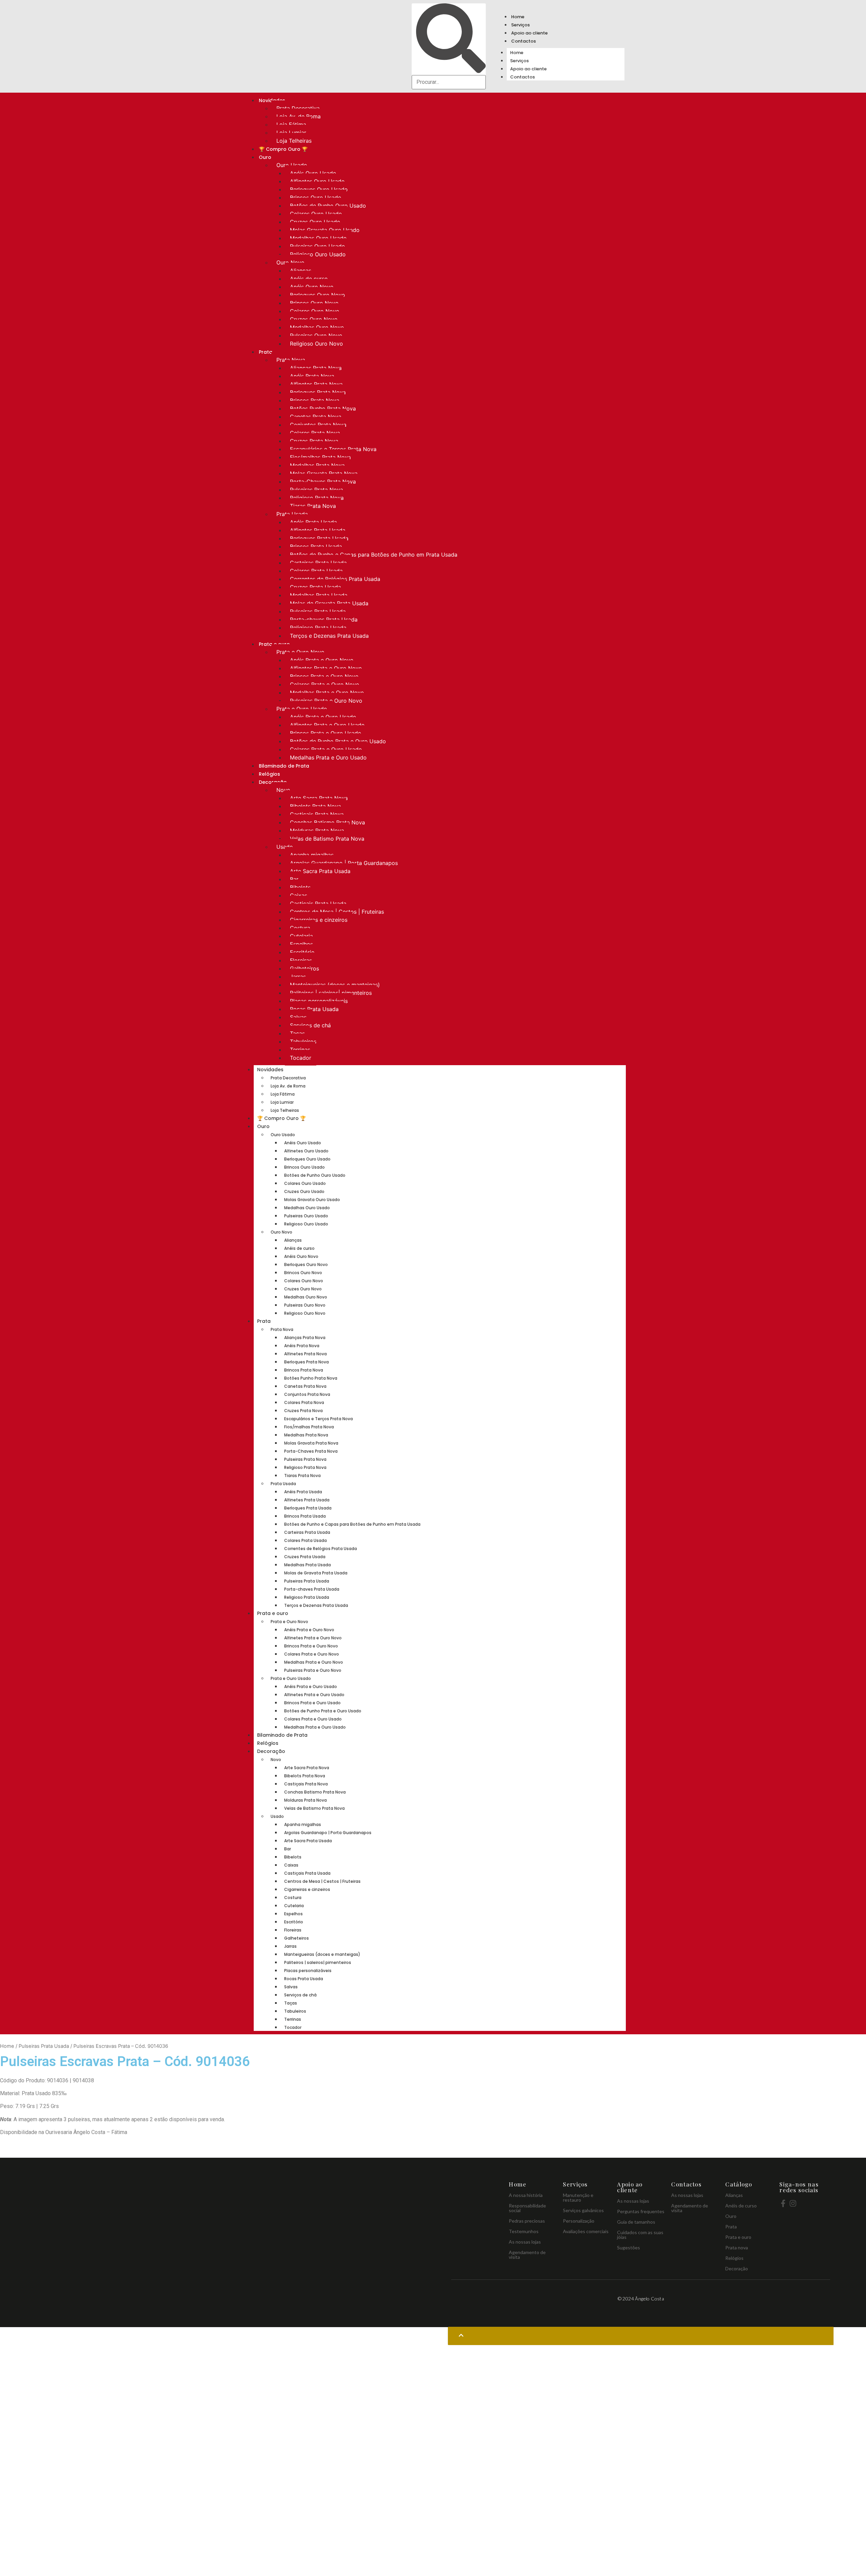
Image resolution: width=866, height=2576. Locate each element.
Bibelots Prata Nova (315, 806)
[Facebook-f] (783, 2203)
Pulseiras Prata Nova (316, 490)
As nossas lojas (525, 2242)
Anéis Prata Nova (312, 376)
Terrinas (300, 1050)
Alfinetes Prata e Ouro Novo (326, 668)
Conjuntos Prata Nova (318, 425)
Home (518, 17)
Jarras (298, 977)
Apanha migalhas (312, 855)
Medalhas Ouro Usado (318, 238)
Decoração (271, 1751)
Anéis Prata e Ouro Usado (323, 717)
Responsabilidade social (527, 2208)
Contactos (523, 41)
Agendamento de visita (527, 2255)
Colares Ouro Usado (316, 214)
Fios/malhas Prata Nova (320, 457)
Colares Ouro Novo (315, 311)
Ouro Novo (290, 262)
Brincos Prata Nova (315, 400)
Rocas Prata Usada (314, 1009)
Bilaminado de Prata (284, 766)
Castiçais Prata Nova (317, 814)
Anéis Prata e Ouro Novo (322, 660)
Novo (283, 790)
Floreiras (301, 960)
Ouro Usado (292, 165)
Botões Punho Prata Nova (323, 408)
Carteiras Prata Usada (318, 563)
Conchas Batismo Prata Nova (327, 822)
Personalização (579, 2221)
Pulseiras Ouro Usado (317, 246)
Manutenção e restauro (578, 2197)
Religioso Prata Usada (318, 628)
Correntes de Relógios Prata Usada (335, 579)
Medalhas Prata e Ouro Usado (328, 757)
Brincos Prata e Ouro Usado (326, 733)
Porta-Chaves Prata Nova (323, 482)
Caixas (299, 895)
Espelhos (301, 944)
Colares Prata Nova (315, 433)
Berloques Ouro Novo (317, 295)
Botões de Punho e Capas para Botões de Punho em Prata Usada (374, 555)
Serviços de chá (310, 1025)
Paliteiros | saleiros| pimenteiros (331, 993)
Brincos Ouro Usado (316, 197)
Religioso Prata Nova (317, 498)
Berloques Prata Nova (318, 392)
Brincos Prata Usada (316, 546)
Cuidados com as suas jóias (640, 2235)
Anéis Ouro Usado (313, 173)
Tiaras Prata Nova (313, 506)
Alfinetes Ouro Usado (317, 181)
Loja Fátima (291, 124)
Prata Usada (292, 514)
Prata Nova (291, 360)
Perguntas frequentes (641, 2211)
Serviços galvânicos (583, 2210)
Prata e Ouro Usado (302, 709)
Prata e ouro (273, 1613)
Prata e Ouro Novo (300, 652)
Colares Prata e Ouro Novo (325, 684)
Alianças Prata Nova (316, 368)
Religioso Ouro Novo (316, 344)
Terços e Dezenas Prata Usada (329, 636)
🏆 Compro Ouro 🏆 (283, 149)
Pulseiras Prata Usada (318, 611)
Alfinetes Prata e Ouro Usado (327, 725)
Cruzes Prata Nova (314, 441)
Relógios (269, 774)
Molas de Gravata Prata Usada (329, 603)
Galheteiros (304, 968)
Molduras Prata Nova (317, 830)
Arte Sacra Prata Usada (320, 871)
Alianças (301, 271)
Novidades (270, 1070)
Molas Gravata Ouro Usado (325, 230)
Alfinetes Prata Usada (318, 530)
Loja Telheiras (294, 141)
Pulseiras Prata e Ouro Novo (326, 701)
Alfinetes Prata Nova (316, 384)
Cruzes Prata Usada (315, 587)
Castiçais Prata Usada (318, 904)
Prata (266, 352)
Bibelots (300, 887)
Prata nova (737, 2247)
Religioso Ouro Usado (318, 254)
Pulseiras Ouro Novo (316, 335)
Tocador (301, 1058)
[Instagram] (793, 2203)
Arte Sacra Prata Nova (319, 798)
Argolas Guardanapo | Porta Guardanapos (344, 863)
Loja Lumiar (291, 133)
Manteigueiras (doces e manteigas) (335, 985)
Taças (297, 1033)
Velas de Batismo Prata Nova (327, 839)
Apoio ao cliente (529, 33)
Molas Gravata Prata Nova (324, 473)
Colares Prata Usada (316, 571)
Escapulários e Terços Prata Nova (333, 449)
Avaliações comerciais (586, 2231)
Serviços (520, 25)
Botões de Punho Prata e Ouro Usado (338, 741)
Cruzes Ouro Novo (314, 319)
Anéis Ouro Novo (312, 287)
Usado (285, 847)
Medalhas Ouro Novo (317, 327)
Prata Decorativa (298, 108)
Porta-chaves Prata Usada (324, 619)
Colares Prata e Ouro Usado (326, 749)
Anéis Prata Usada (313, 522)
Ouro (265, 157)
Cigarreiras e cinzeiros (319, 920)
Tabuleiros (303, 1041)
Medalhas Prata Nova (317, 465)
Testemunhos (524, 2231)
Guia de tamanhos (636, 2222)
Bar (294, 879)
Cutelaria (301, 936)
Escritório (302, 952)
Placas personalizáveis (319, 1001)
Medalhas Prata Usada (319, 595)
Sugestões (629, 2247)
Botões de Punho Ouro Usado (328, 206)
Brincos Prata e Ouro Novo (324, 676)
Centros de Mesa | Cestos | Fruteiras (337, 912)
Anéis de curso (309, 279)
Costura (300, 928)
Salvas (298, 1017)
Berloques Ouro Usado (319, 189)
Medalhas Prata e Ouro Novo (327, 693)
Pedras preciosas (527, 2221)
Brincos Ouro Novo (314, 303)
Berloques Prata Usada (319, 538)
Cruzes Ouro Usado (315, 222)
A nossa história (526, 2195)
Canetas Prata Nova (316, 417)
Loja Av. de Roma (299, 116)
